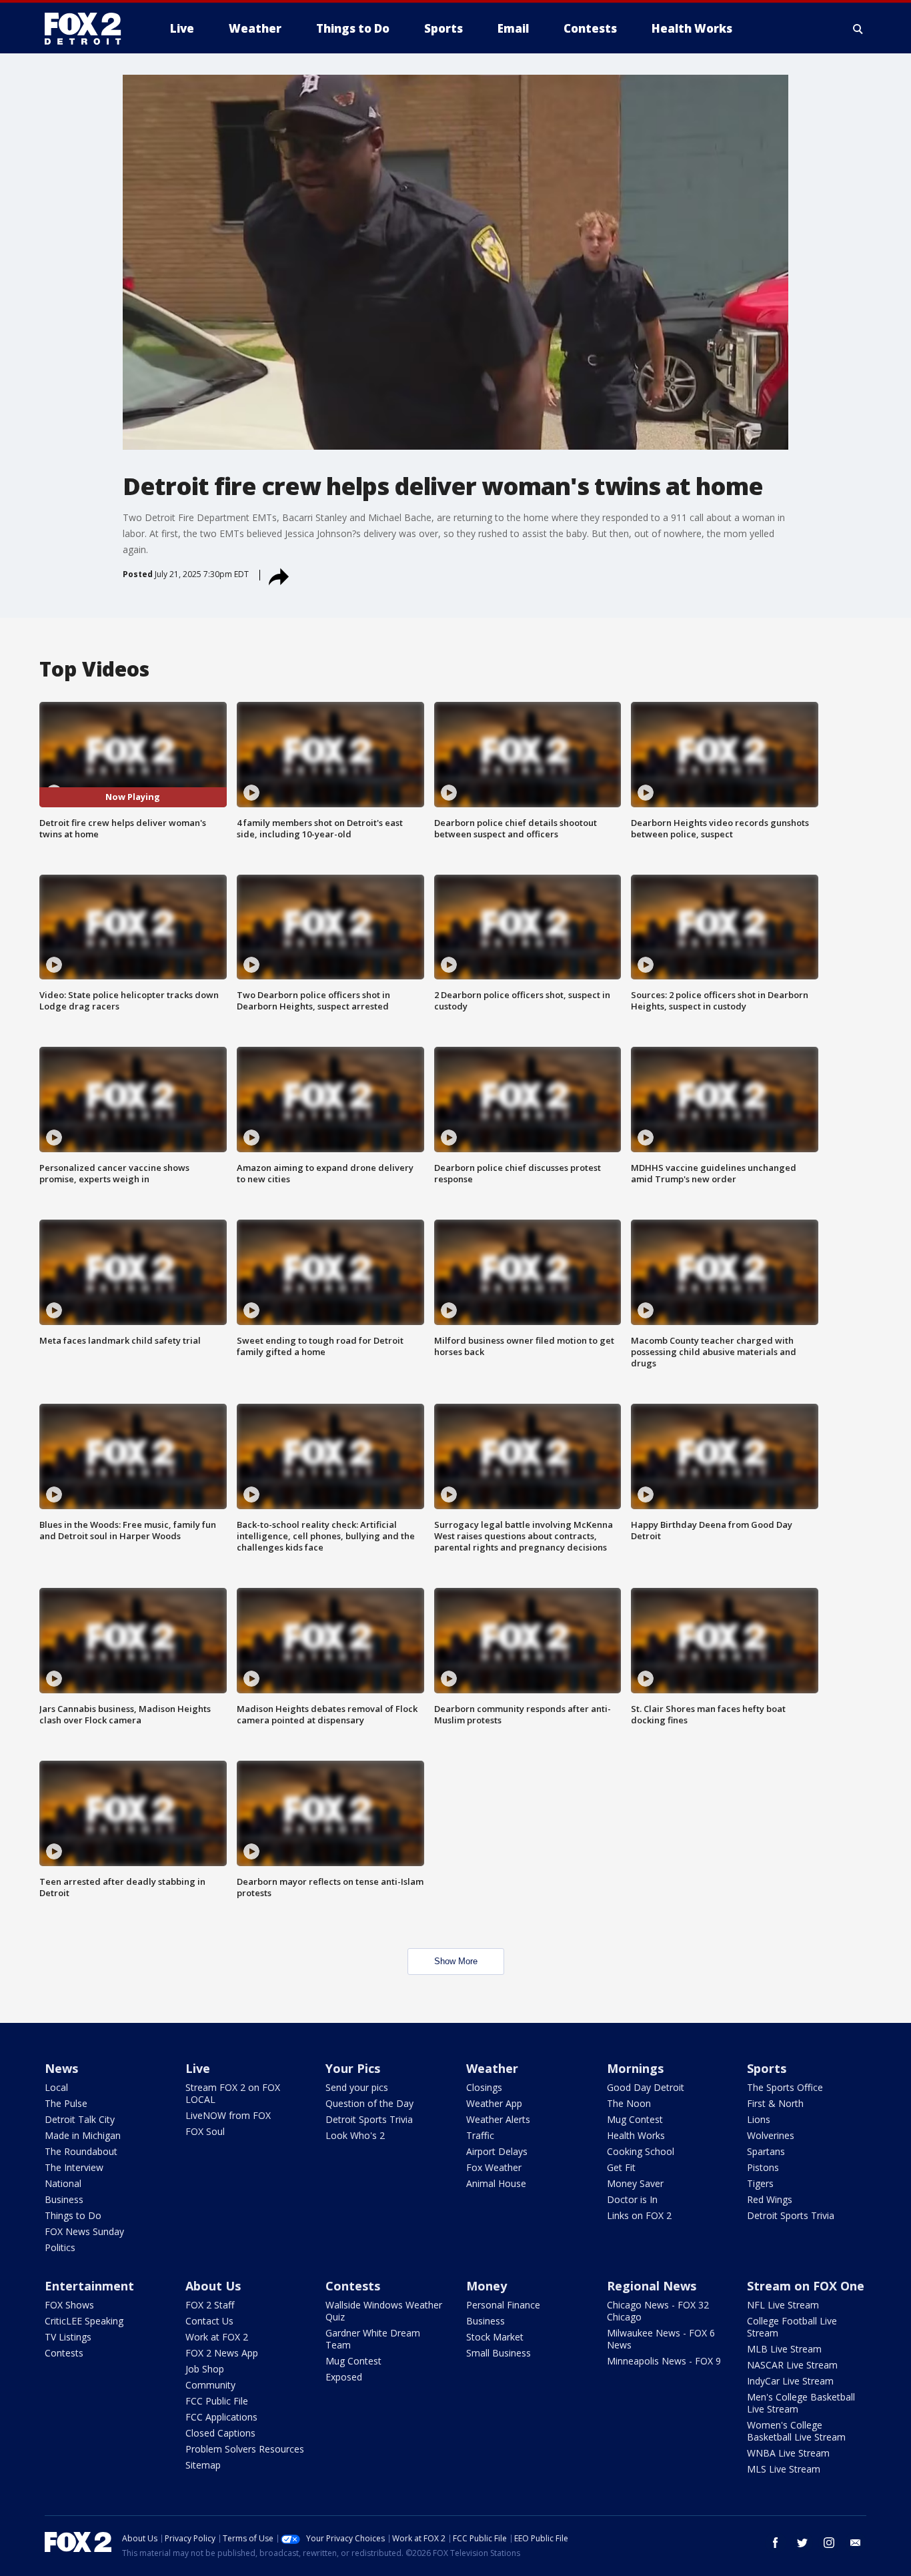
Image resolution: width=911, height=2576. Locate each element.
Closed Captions (220, 2433)
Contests (64, 2353)
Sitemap (203, 2465)
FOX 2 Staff (210, 2305)
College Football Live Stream (792, 2327)
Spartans (766, 2151)
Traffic (480, 2135)
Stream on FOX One (806, 2286)
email (856, 2543)
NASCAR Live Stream (792, 2365)
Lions (759, 2119)
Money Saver (635, 2183)
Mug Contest (635, 2119)
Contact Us (209, 2321)
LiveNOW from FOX (228, 2115)
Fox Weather (494, 2167)
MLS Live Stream (784, 2469)
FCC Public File (217, 2401)
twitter (802, 2543)
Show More (456, 1961)
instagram (829, 2543)
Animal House (496, 2183)
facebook (776, 2543)
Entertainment (89, 2286)
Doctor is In (632, 2199)
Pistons (763, 2167)
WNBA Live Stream (788, 2453)
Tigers (760, 2183)
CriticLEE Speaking (84, 2321)
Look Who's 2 (355, 2135)
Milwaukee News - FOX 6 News (661, 2339)
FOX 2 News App (222, 2353)
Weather (492, 2068)
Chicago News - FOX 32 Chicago (658, 2311)
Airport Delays (497, 2151)
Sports (767, 2068)
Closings (484, 2087)
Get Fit (621, 2167)
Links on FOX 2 (639, 2215)
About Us (213, 2286)
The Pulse (66, 2103)
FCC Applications (221, 2417)
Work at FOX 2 (217, 2337)
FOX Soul (205, 2131)
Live (198, 2068)
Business (64, 2199)
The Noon (629, 2103)
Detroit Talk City (80, 2119)
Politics (60, 2247)
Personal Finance (503, 2305)
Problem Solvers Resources (245, 2449)
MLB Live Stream (784, 2349)
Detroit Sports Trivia (369, 2119)
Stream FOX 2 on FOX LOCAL (233, 2093)
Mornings (635, 2068)
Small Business (499, 2353)
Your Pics (353, 2068)
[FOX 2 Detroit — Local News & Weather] (89, 29)
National (63, 2183)
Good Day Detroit (646, 2087)
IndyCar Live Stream (790, 2381)
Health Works (636, 2135)
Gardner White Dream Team (373, 2339)
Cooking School (641, 2151)
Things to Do (73, 2215)
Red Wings (770, 2199)
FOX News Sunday (84, 2231)
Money (487, 2286)
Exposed (344, 2377)
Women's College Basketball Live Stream (796, 2431)
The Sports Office (785, 2087)
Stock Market (495, 2337)
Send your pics (357, 2087)
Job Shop (205, 2369)
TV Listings (68, 2337)
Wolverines (771, 2135)
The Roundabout (81, 2151)
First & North (775, 2103)
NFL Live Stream (783, 2305)
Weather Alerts (498, 2119)
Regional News (652, 2286)
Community (210, 2385)
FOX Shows (69, 2305)
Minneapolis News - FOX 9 (664, 2361)
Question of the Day (369, 2103)
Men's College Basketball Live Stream (801, 2403)
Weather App (494, 2103)
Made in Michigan (83, 2135)
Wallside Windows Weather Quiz (384, 2311)
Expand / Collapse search (858, 29)
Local (56, 2087)
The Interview (74, 2167)
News (61, 2068)
